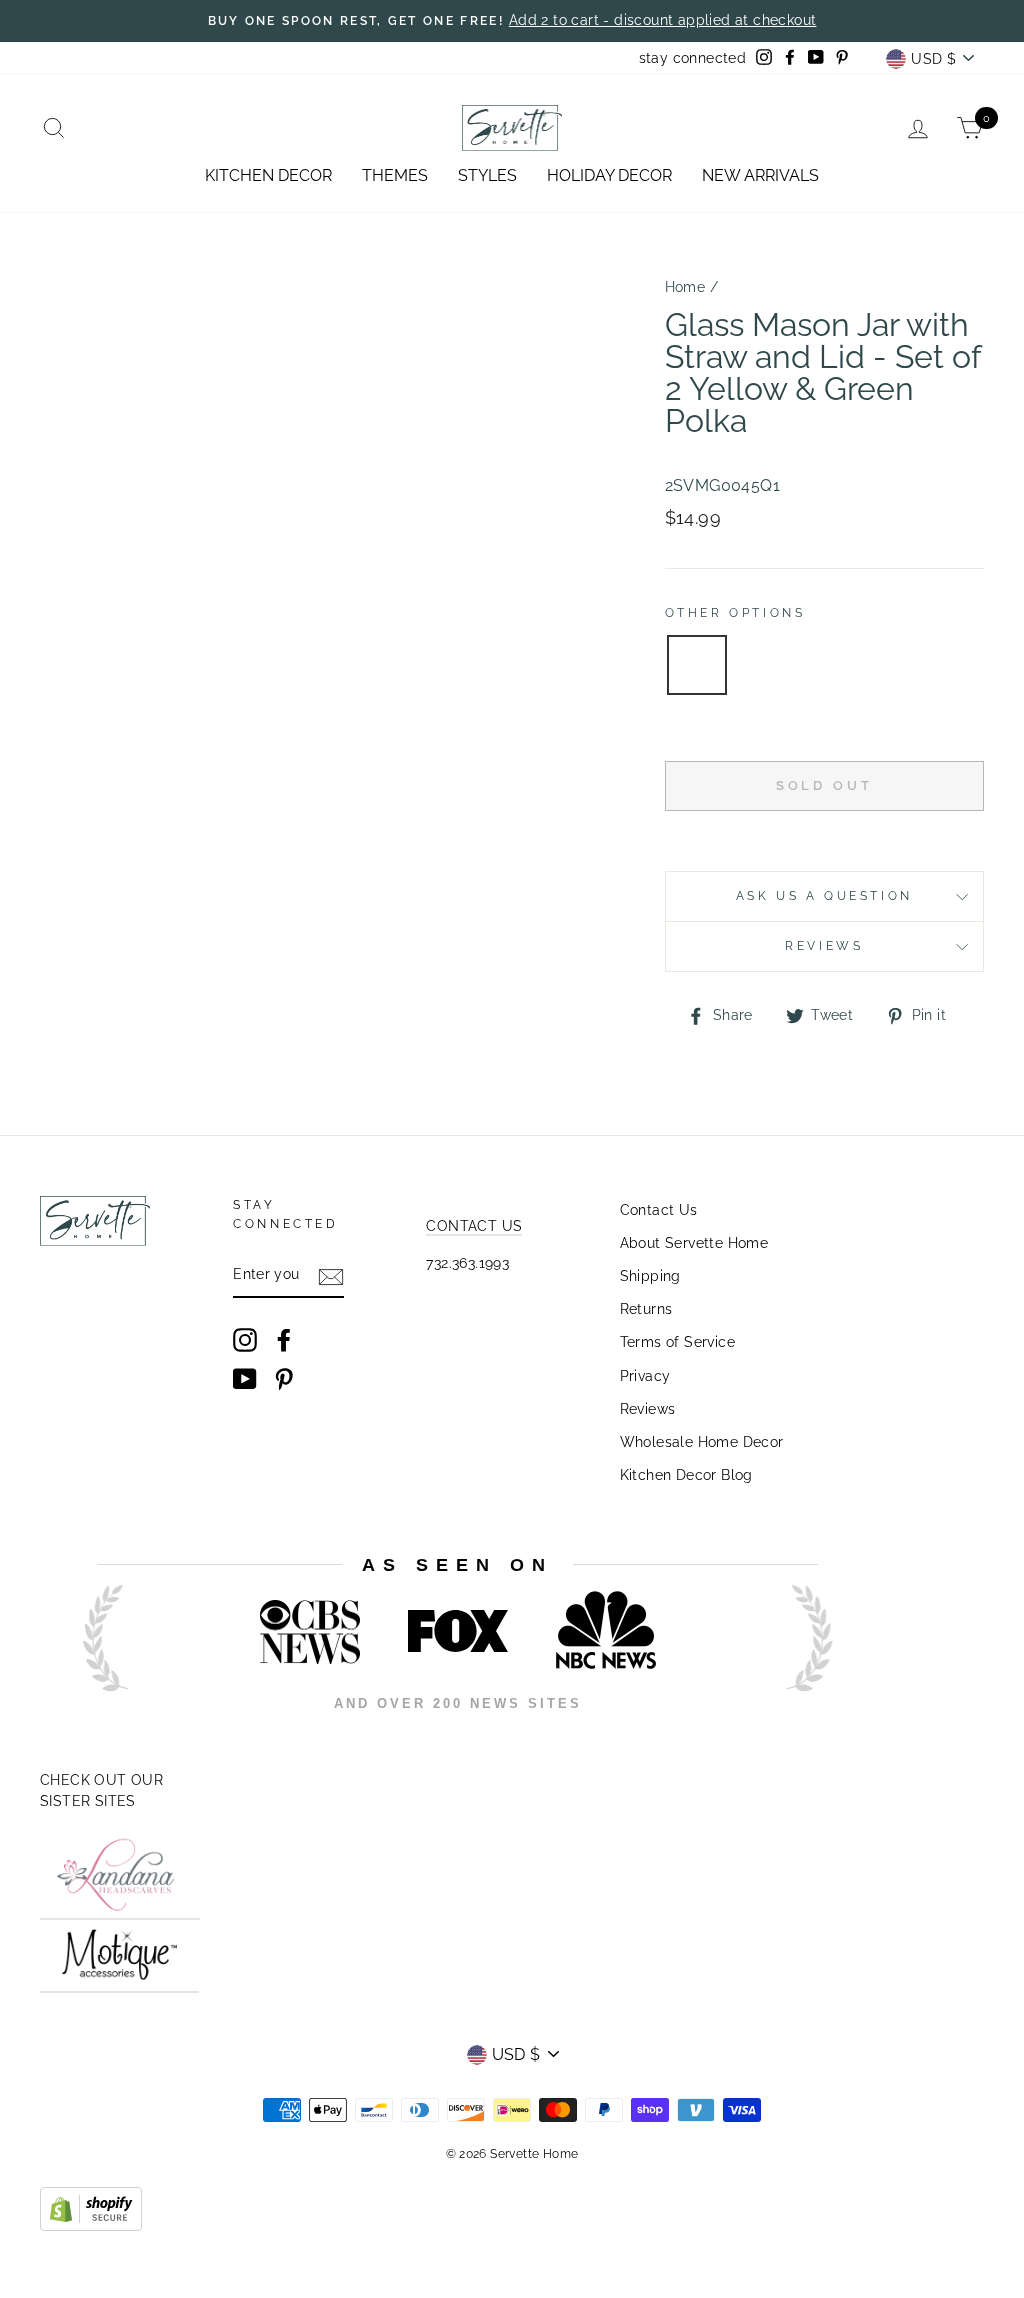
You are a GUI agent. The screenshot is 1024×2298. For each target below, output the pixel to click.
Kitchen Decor (268, 175)
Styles (487, 175)
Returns (646, 1309)
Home (685, 287)
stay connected (693, 58)
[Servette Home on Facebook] (284, 1340)
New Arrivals (760, 175)
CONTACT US (474, 1226)
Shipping (650, 1276)
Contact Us (659, 1210)
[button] (697, 665)
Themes (395, 175)
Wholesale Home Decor (702, 1442)
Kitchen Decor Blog (686, 1475)
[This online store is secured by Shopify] (91, 2225)
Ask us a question (824, 896)
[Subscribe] (331, 1276)
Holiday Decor (609, 175)
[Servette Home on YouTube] (245, 1379)
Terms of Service (677, 1342)
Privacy (645, 1376)
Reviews (648, 1409)
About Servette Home (694, 1243)
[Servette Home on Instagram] (245, 1340)
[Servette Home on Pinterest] (284, 1379)
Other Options (735, 613)
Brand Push (789, 1731)
